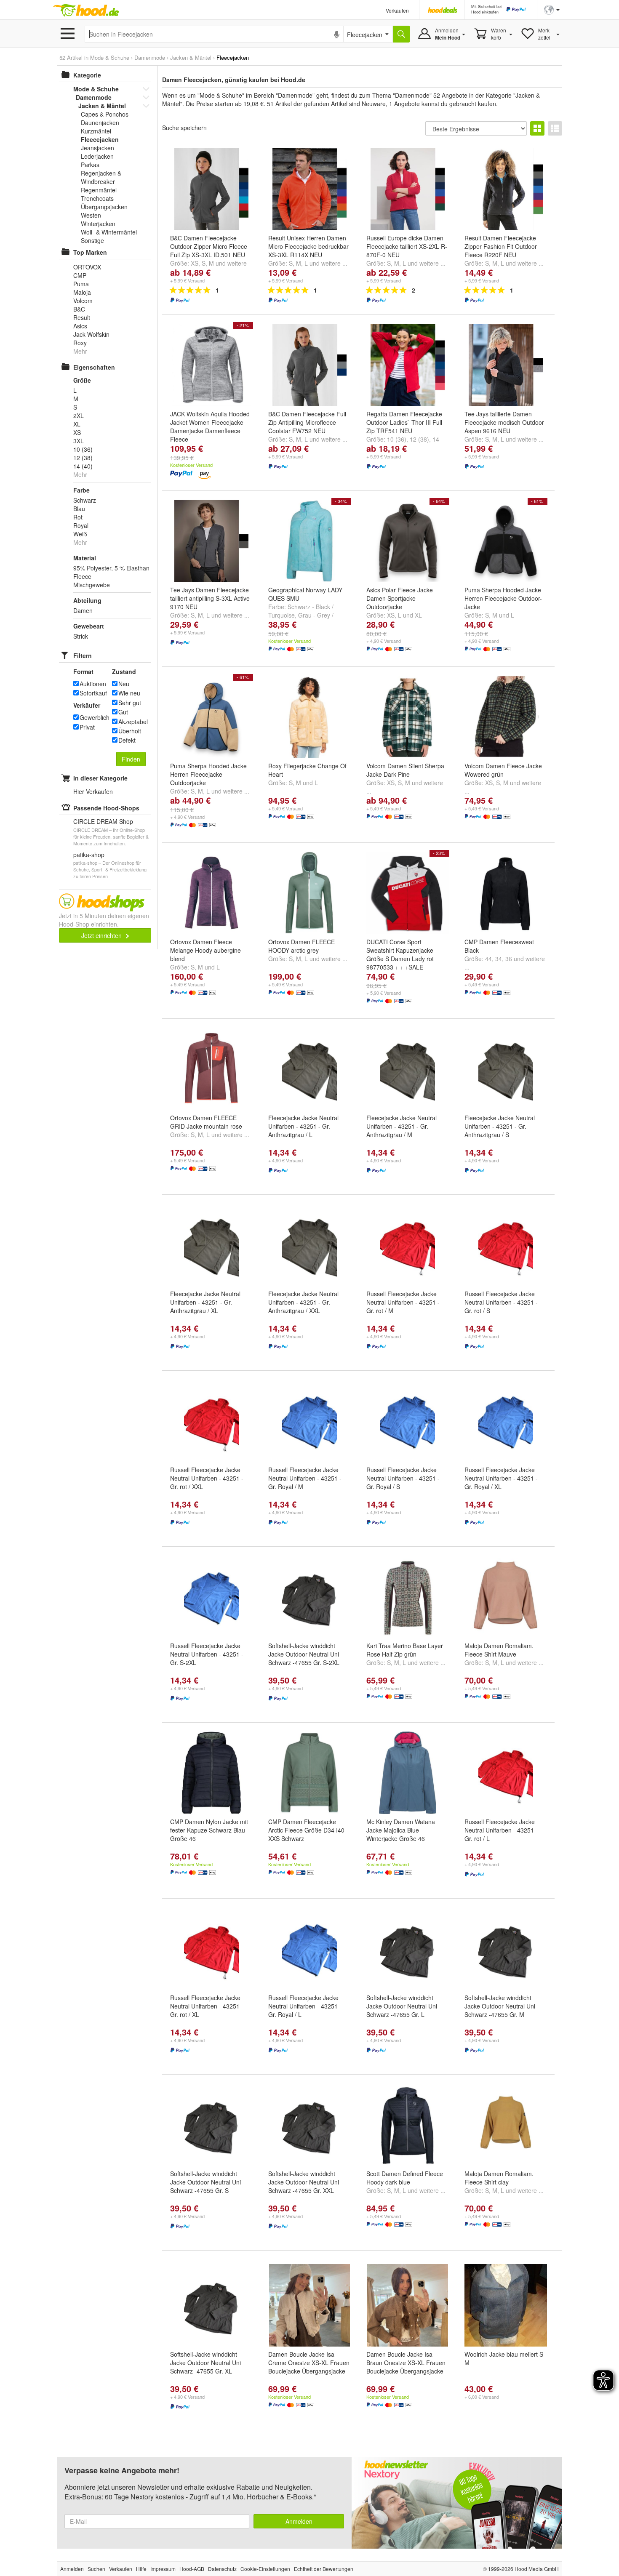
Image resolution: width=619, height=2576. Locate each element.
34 (499, 959)
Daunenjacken (100, 123)
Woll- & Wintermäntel (109, 232)
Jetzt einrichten (102, 935)
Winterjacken (98, 224)
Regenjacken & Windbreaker (101, 177)
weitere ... (334, 263)
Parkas (90, 165)
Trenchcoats (97, 198)
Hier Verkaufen (93, 791)
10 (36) (397, 439)
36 (509, 959)
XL (418, 615)
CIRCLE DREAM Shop (103, 821)
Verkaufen (397, 10)
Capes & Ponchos (105, 114)
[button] (552, 9)
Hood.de (86, 11)
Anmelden (299, 2521)
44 (488, 959)
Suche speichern (184, 128)
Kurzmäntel (96, 131)
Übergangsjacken (104, 207)
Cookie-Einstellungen (265, 2569)
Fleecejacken (100, 139)
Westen (91, 215)
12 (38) (419, 439)
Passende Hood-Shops (106, 808)
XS (195, 263)
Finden (131, 759)
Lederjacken (97, 156)
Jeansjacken (97, 148)
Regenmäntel (99, 190)
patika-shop (89, 855)
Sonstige (92, 240)
